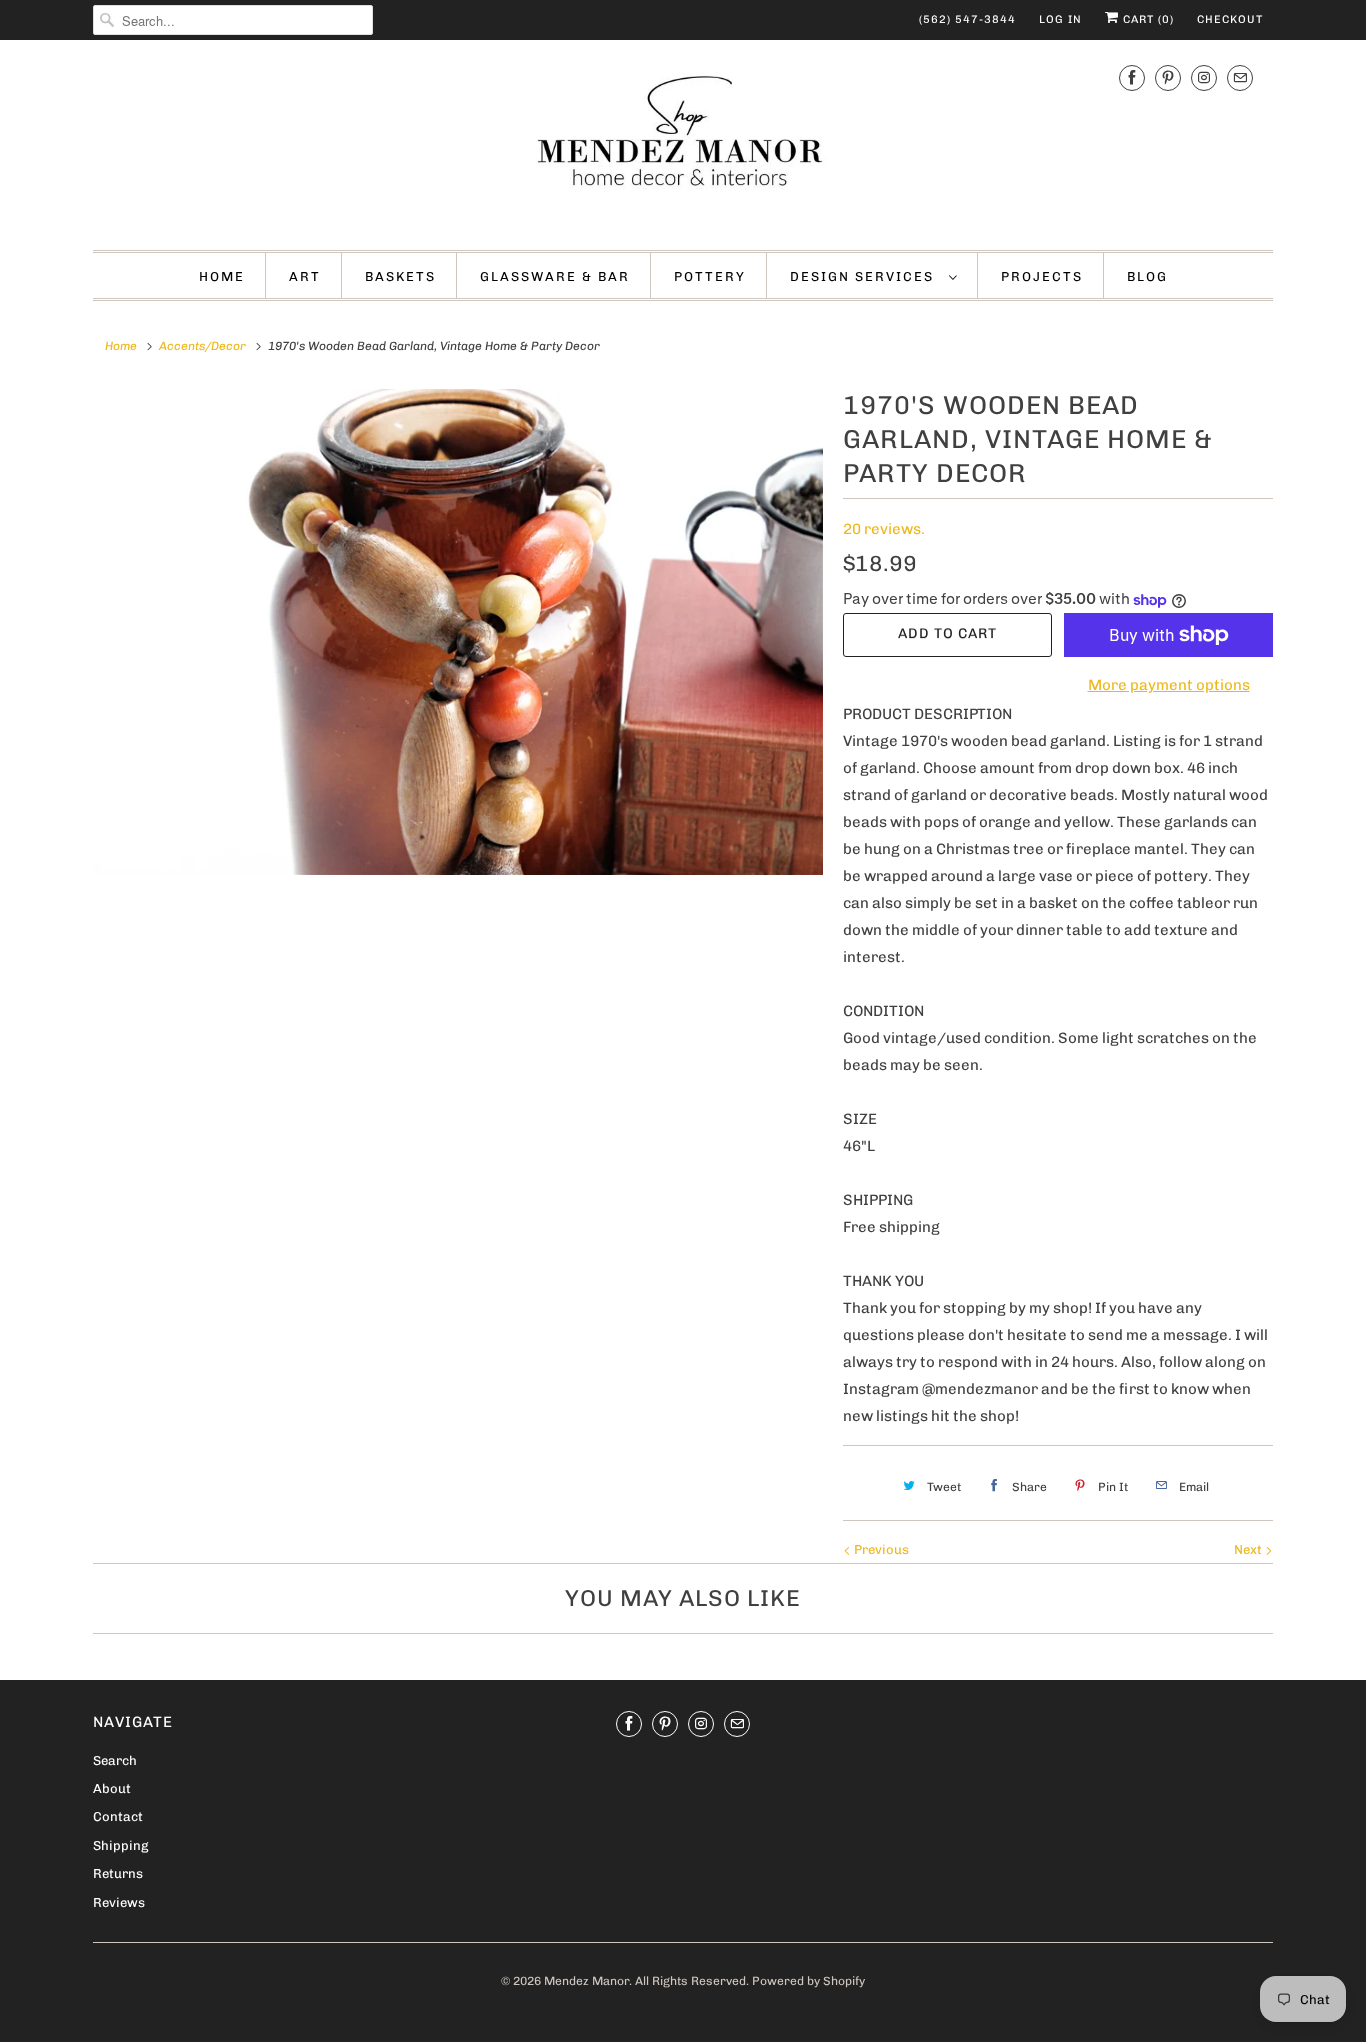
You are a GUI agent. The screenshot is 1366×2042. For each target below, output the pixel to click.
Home (222, 276)
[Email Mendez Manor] (1240, 78)
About (112, 1788)
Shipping (120, 1845)
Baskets (400, 276)
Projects (1042, 276)
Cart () (1146, 19)
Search (115, 1760)
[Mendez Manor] (683, 142)
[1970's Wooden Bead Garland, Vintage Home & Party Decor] (458, 632)
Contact (118, 1816)
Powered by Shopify (808, 1981)
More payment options (1169, 685)
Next (1249, 1549)
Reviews (119, 1902)
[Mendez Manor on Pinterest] (1168, 78)
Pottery (710, 276)
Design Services (864, 276)
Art (305, 276)
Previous (880, 1549)
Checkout (1230, 19)
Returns (118, 1873)
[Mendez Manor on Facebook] (1132, 78)
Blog (1147, 276)
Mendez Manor (586, 1981)
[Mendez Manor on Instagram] (1204, 78)
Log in (1060, 19)
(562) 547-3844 (967, 19)
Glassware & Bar (555, 276)
